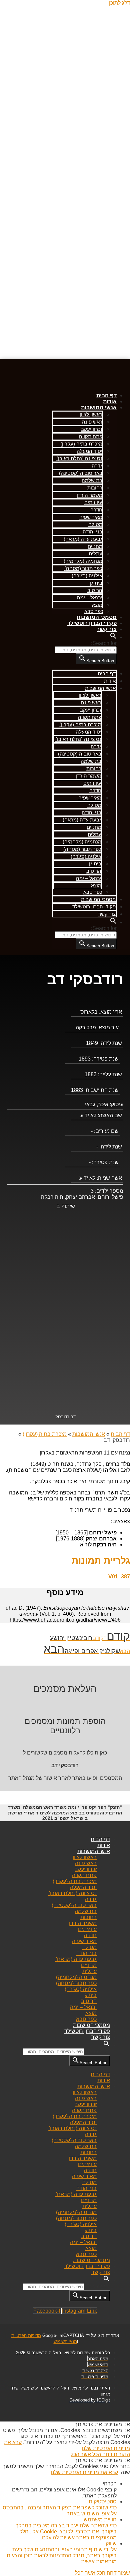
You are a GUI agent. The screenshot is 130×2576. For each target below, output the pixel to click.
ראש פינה (92, 422)
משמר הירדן (89, 495)
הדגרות (121, 2454)
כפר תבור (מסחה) (83, 568)
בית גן (96, 583)
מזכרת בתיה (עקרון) (81, 444)
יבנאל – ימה (90, 598)
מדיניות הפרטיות (26, 2335)
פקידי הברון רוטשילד (92, 623)
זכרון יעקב (92, 429)
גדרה (97, 466)
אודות (110, 401)
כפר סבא (94, 611)
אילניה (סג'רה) (87, 576)
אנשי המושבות (99, 407)
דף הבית (106, 395)
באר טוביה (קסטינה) (81, 473)
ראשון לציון (91, 414)
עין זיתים (93, 502)
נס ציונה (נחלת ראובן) (79, 458)
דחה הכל (102, 2454)
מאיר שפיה (91, 517)
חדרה (96, 510)
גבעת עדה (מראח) (83, 539)
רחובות (95, 488)
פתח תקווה (91, 436)
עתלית (95, 554)
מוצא (97, 605)
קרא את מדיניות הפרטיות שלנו (84, 2472)
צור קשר (107, 629)
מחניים (95, 546)
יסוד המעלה (89, 451)
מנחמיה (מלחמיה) (83, 561)
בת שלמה (92, 480)
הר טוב (95, 590)
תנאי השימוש (65, 2341)
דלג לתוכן (119, 3)
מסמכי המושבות (97, 617)
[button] (113, 637)
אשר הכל (81, 2454)
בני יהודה (92, 532)
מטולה (95, 524)
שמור (123, 2573)
